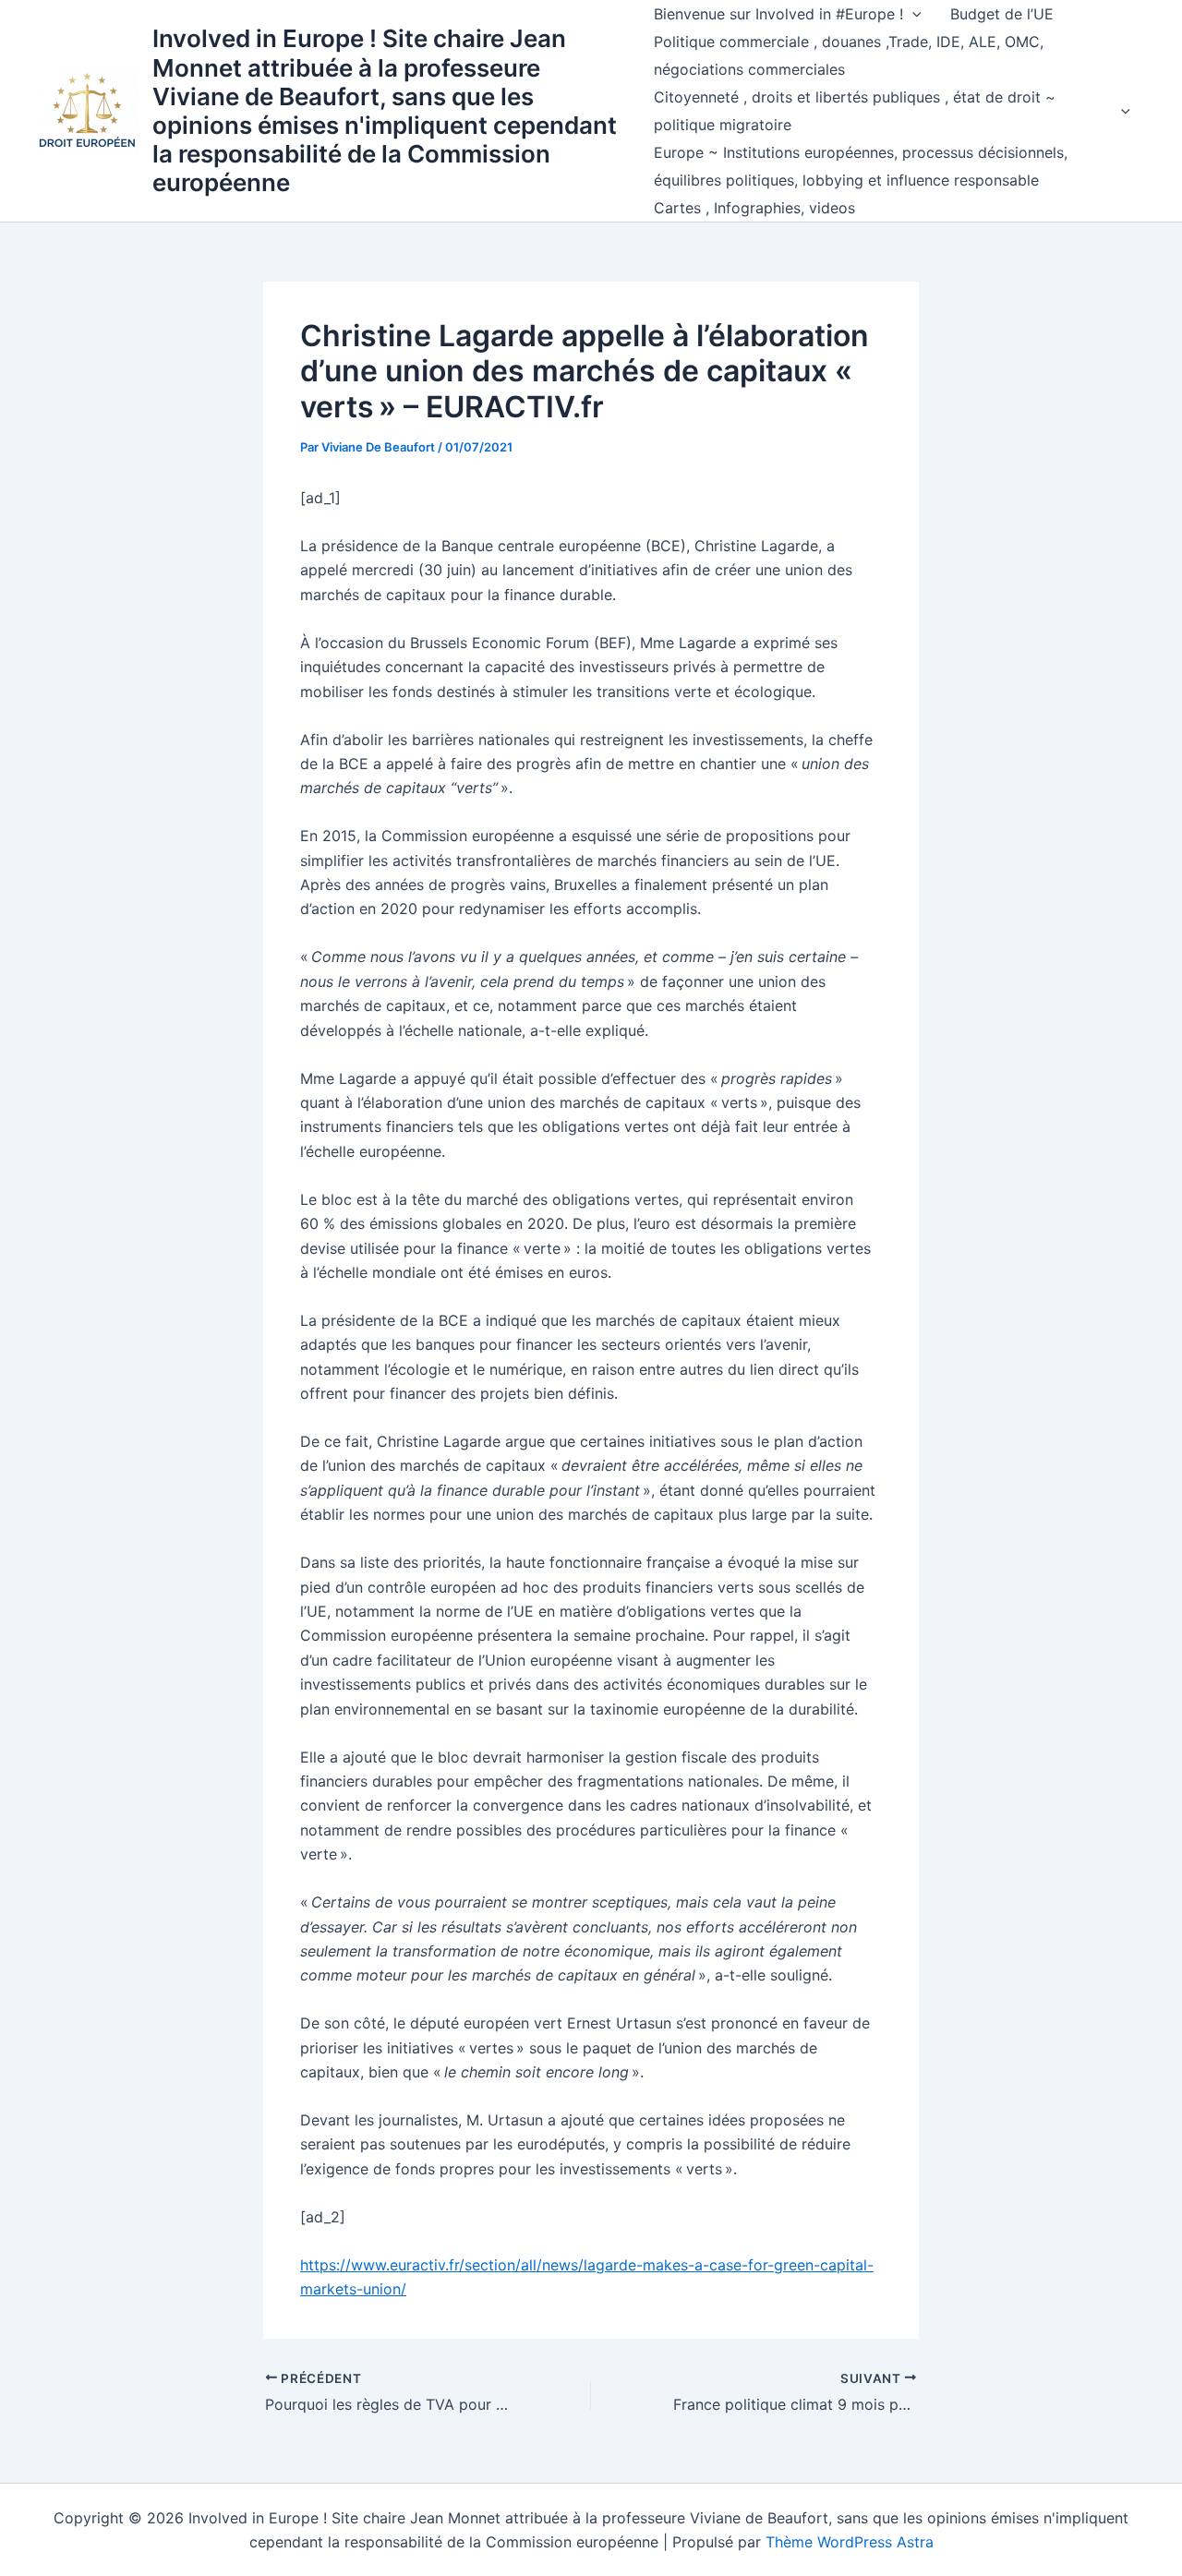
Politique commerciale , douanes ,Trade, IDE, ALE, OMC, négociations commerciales (849, 55)
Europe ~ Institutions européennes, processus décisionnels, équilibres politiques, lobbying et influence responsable (861, 166)
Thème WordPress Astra (850, 2542)
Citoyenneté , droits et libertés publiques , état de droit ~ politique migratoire (855, 111)
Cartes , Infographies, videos (754, 208)
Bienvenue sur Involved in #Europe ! (778, 14)
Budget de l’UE (1002, 14)
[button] (912, 14)
